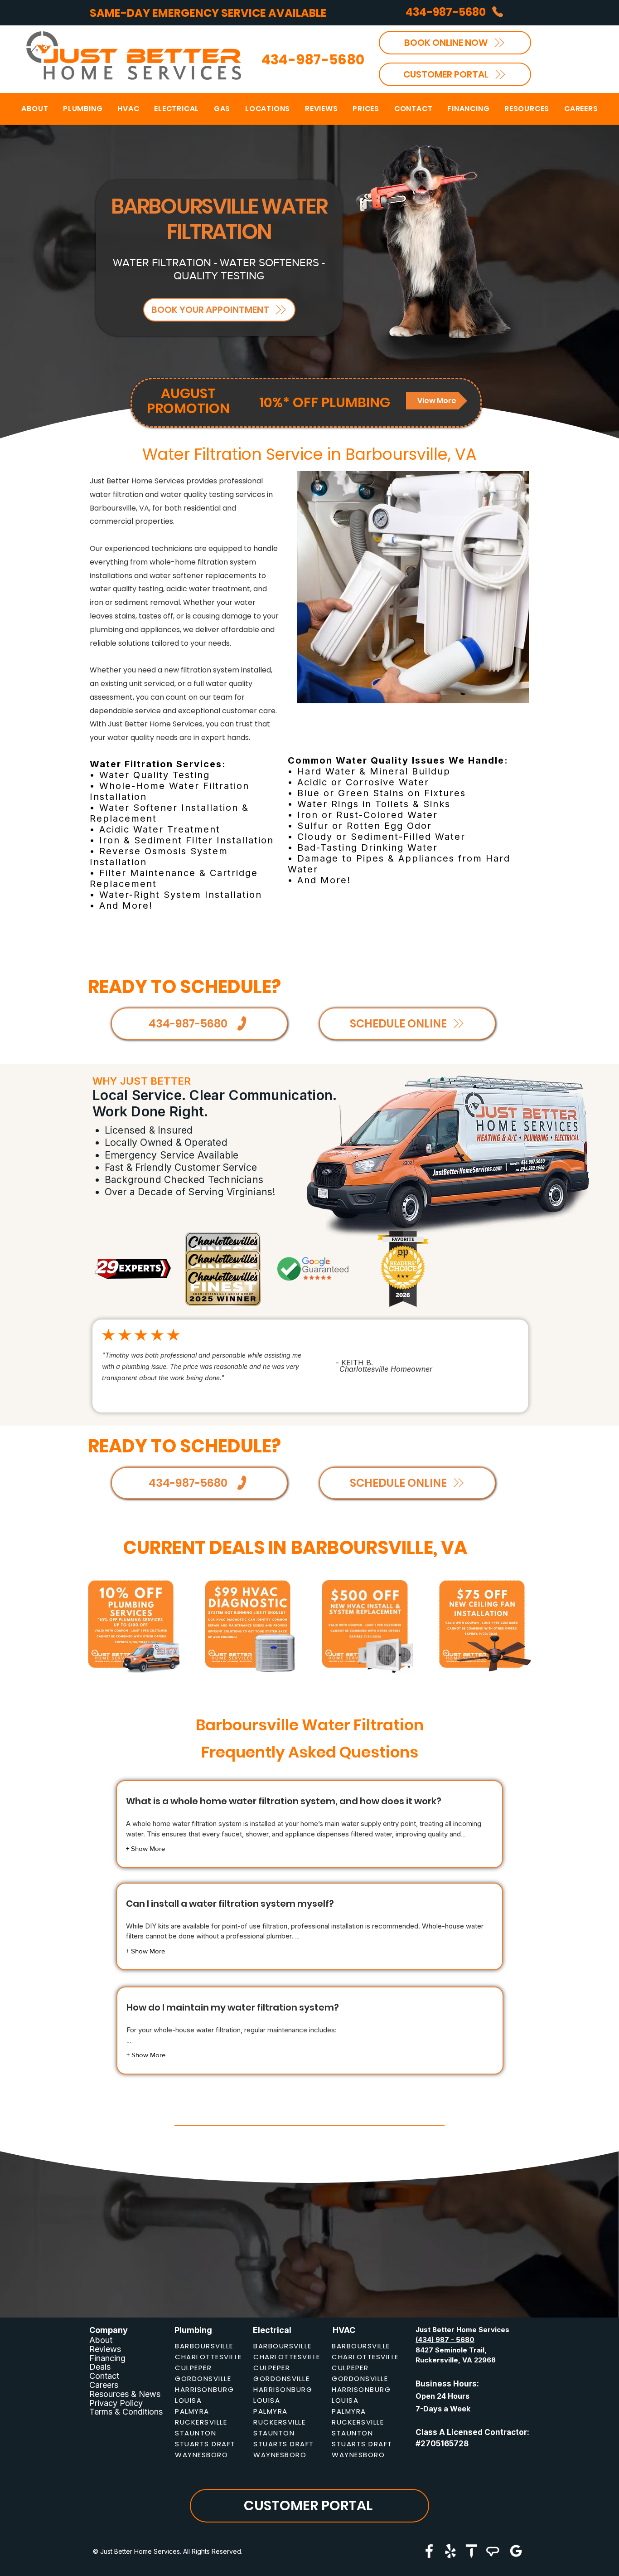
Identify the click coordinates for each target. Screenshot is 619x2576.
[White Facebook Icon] (429, 2551)
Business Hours (446, 2384)
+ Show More (145, 1848)
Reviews (105, 2349)
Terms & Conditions (126, 2412)
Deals (100, 2367)
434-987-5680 (313, 60)
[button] (268, 109)
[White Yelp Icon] (450, 2551)
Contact (104, 2376)
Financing (107, 2358)
